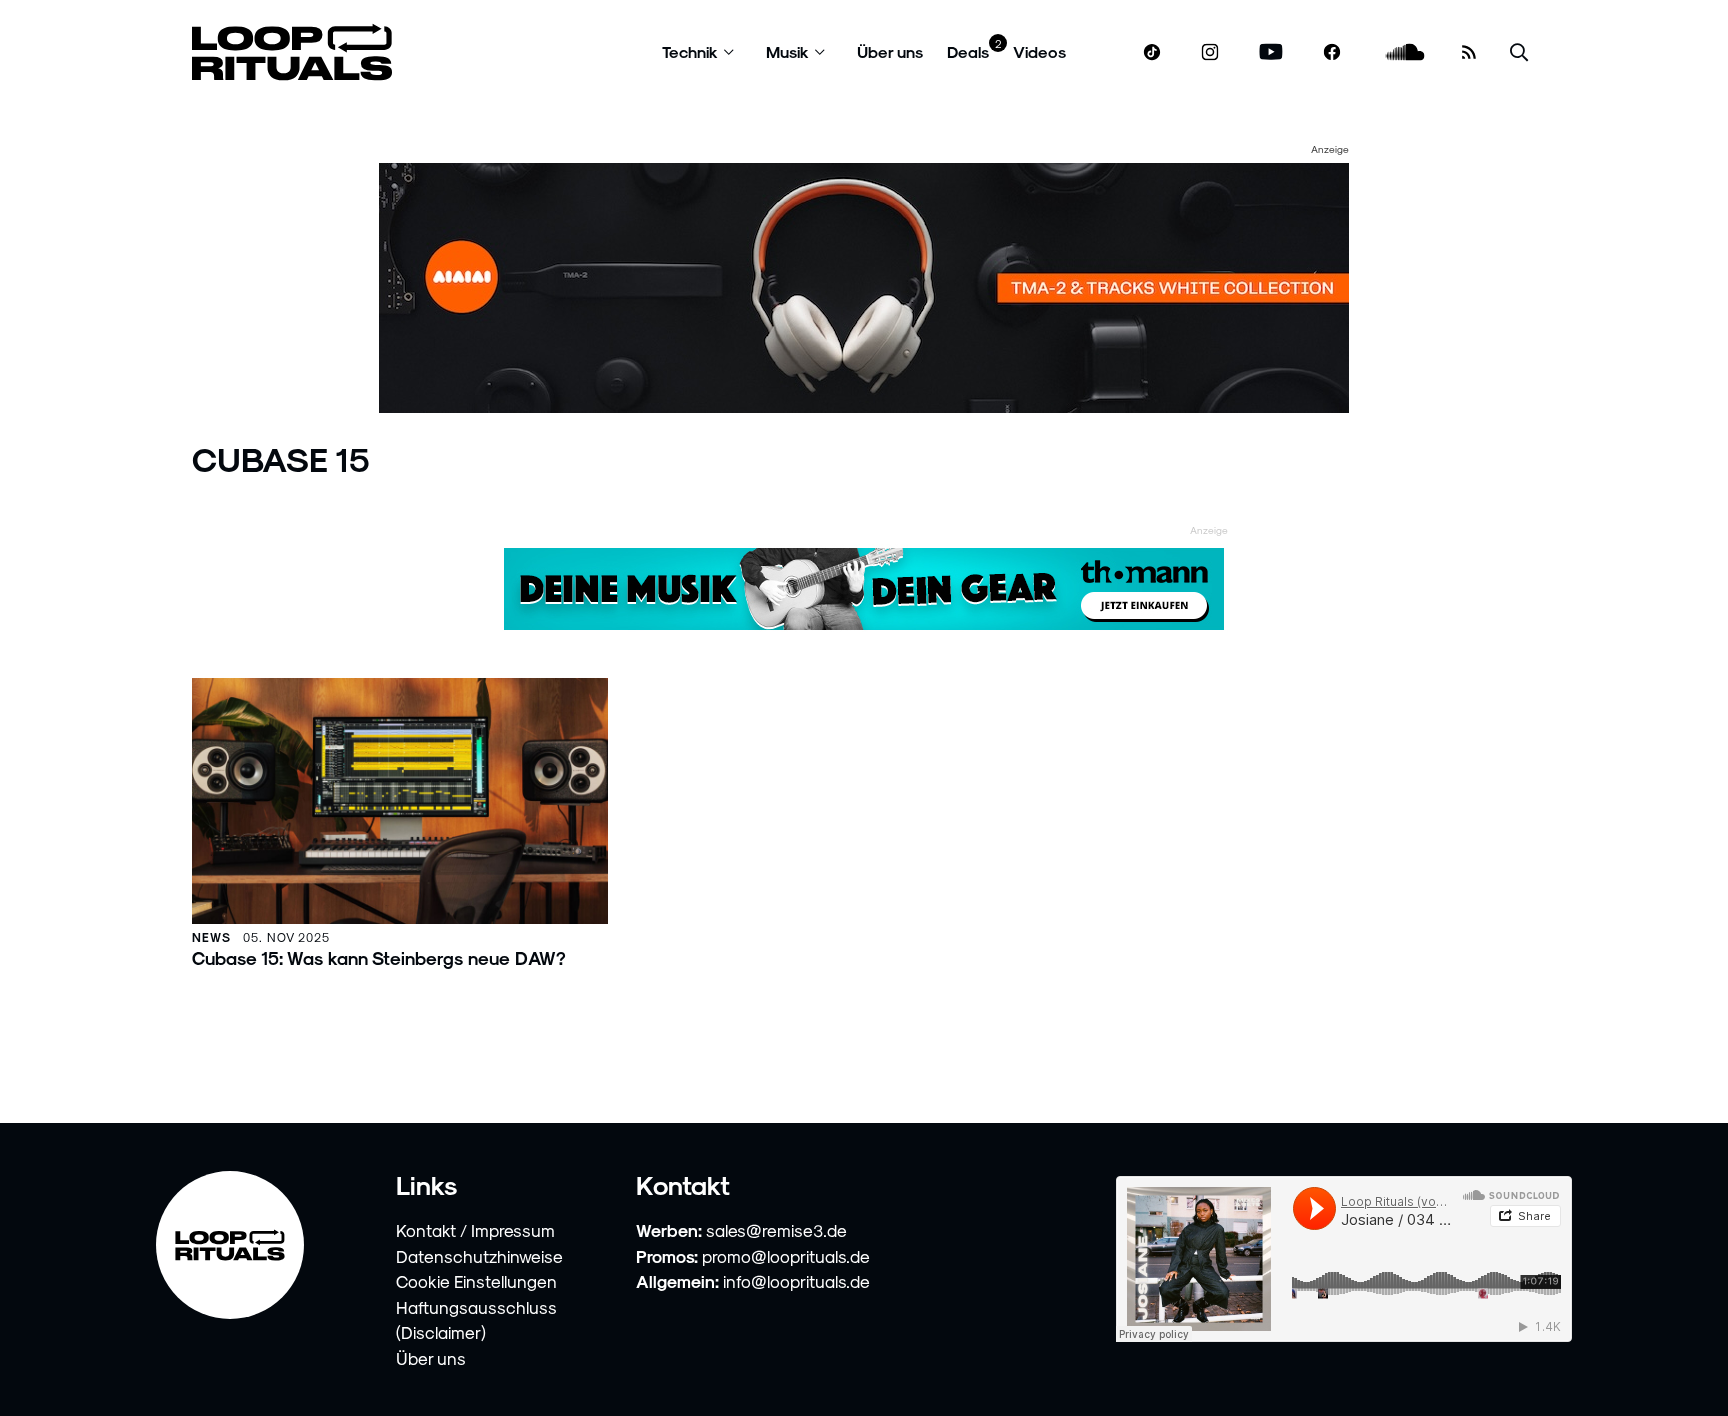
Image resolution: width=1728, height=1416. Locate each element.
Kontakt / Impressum (475, 1230)
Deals (968, 51)
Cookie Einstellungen (476, 1281)
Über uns (890, 51)
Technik (690, 51)
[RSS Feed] (1469, 52)
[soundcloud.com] (1405, 52)
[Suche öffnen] (1519, 52)
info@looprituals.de (796, 1281)
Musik (787, 51)
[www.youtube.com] (1271, 52)
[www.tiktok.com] (1152, 52)
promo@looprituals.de (786, 1256)
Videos (1039, 51)
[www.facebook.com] (1332, 52)
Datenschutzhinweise (479, 1256)
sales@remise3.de (776, 1230)
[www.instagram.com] (1210, 52)
